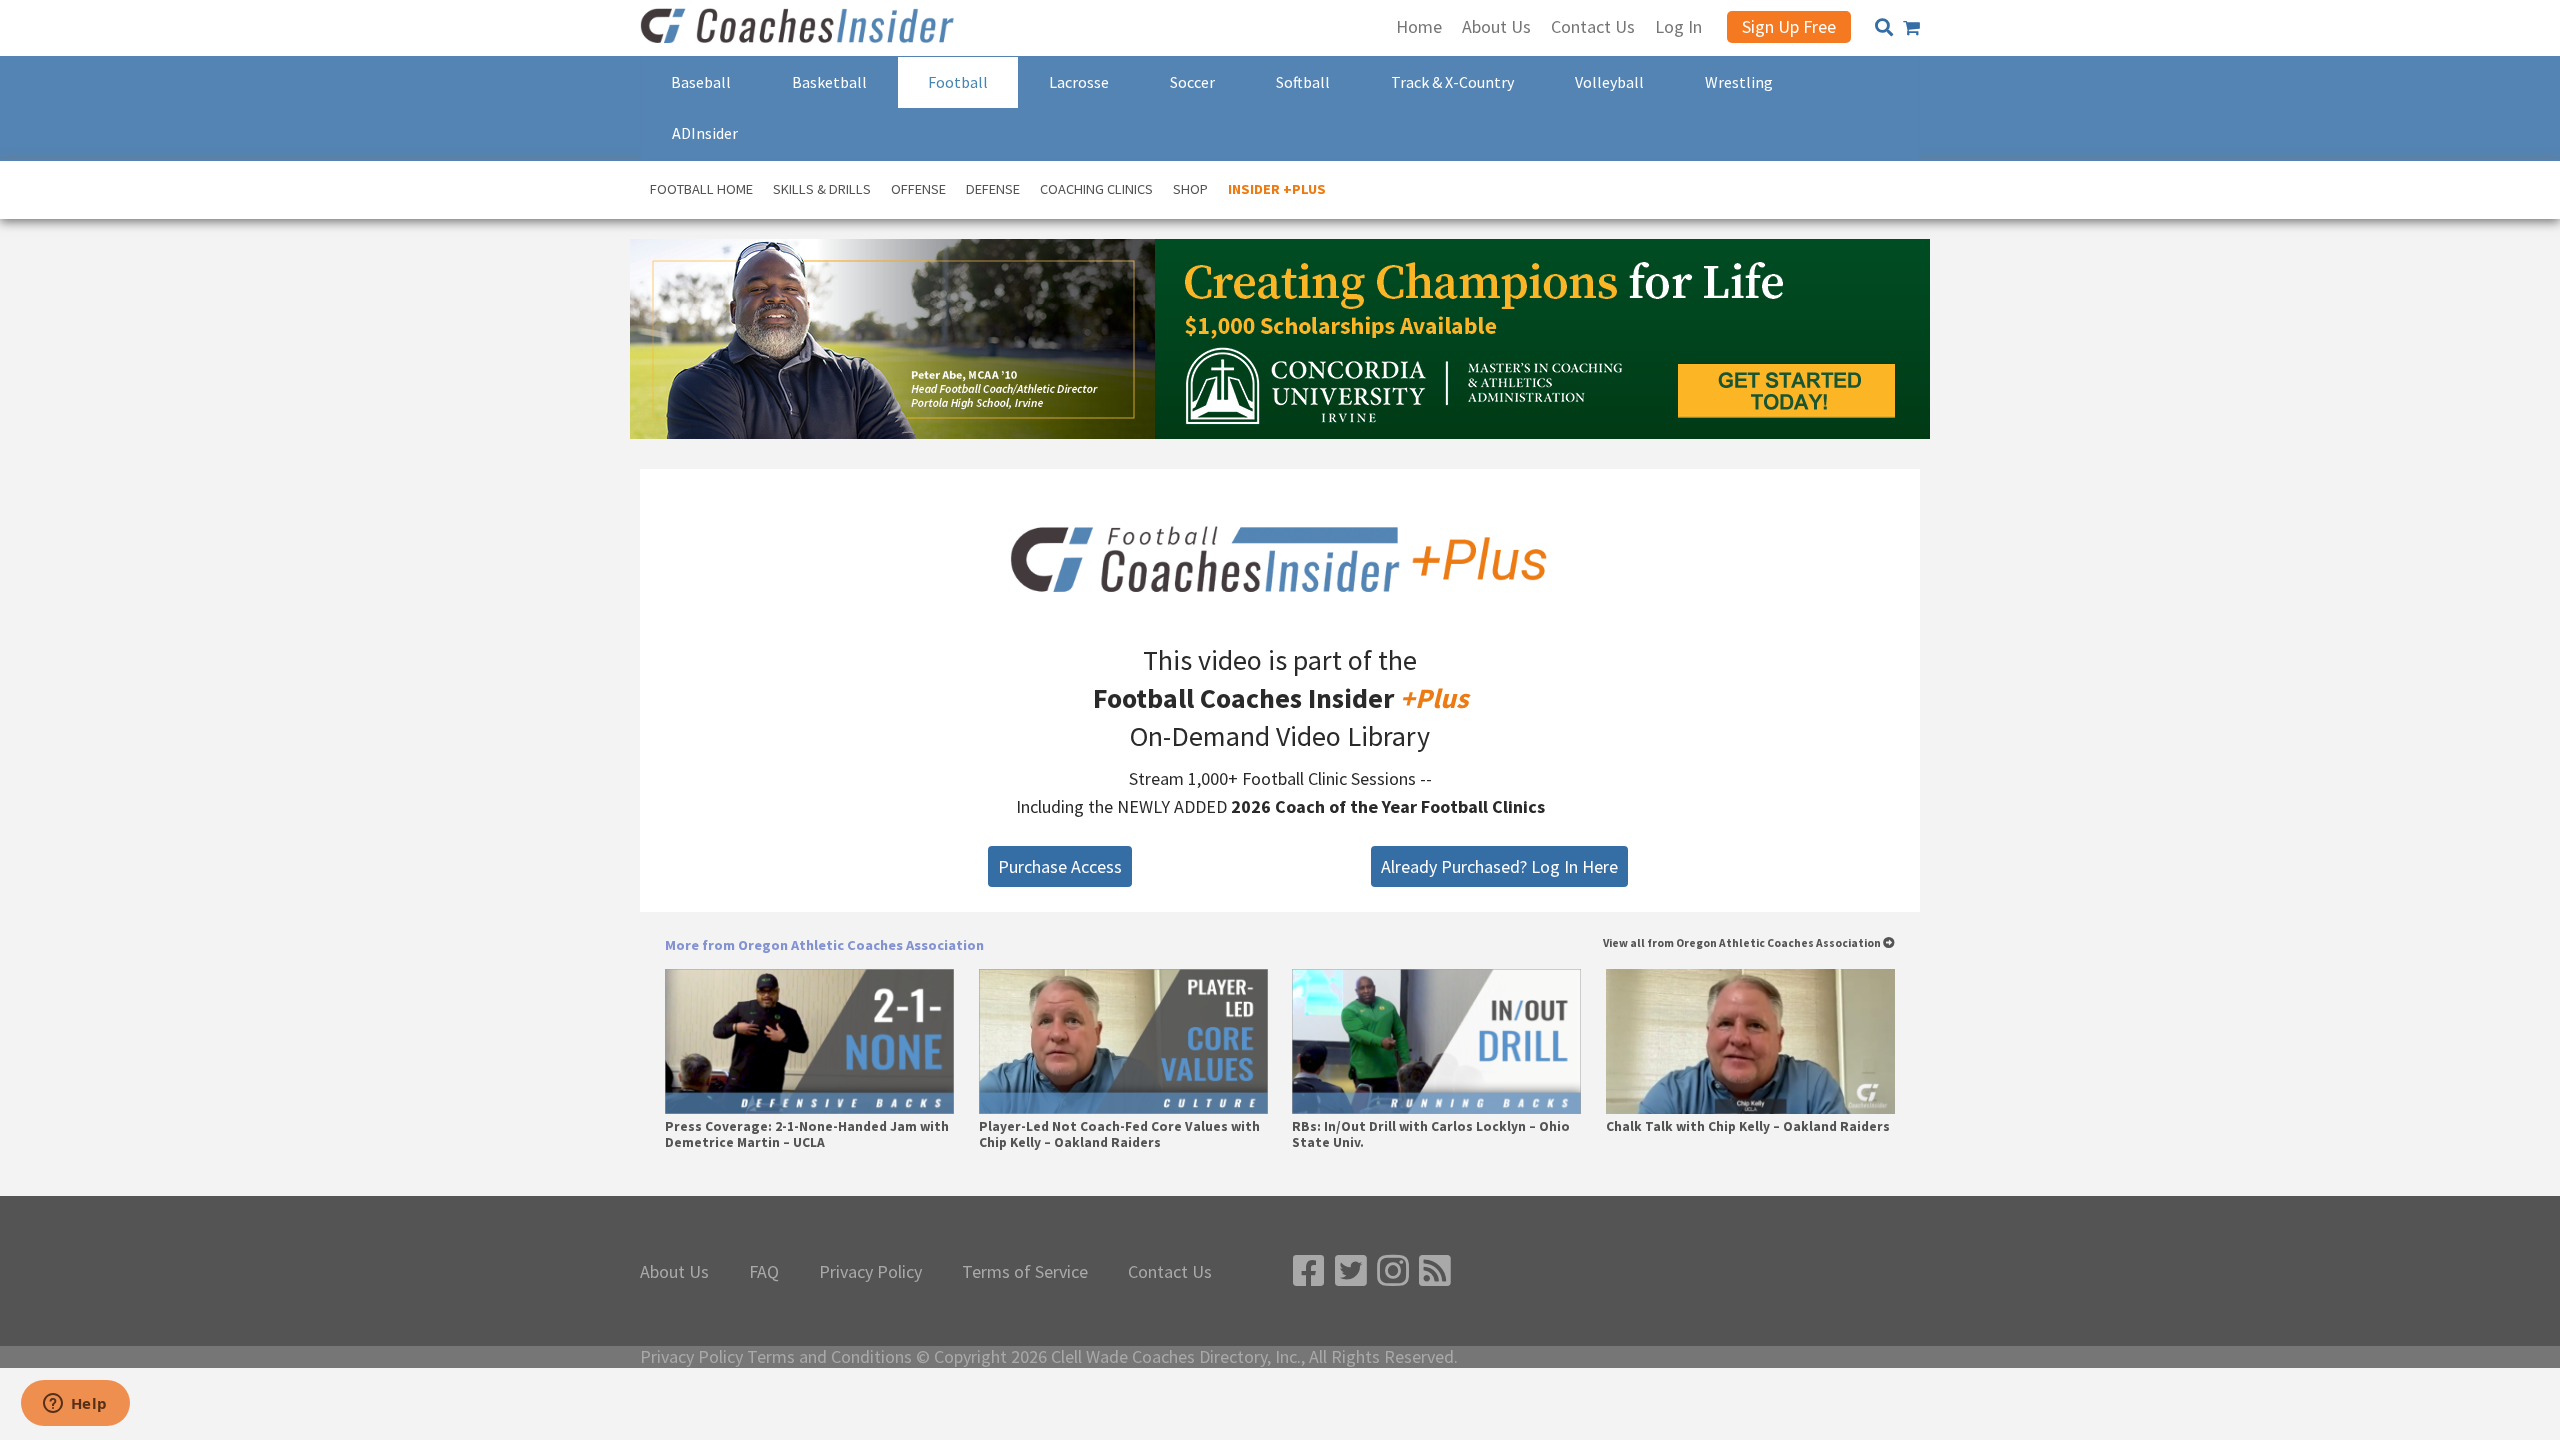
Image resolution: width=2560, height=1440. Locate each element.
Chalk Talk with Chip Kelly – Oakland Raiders (1748, 1127)
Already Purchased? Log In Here (1499, 866)
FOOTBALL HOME (701, 189)
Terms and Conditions (829, 1357)
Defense (993, 189)
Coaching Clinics (1096, 189)
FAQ (764, 1272)
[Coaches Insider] (800, 28)
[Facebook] (1309, 1271)
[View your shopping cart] (1911, 28)
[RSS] (1435, 1271)
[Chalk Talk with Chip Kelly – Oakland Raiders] (1750, 1041)
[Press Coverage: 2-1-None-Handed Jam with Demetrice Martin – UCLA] (809, 1041)
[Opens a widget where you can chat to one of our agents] (75, 1405)
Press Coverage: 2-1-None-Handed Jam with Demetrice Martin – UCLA (807, 1135)
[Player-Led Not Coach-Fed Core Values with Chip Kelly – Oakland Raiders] (1123, 1041)
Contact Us (1170, 1272)
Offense (918, 189)
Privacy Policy (870, 1272)
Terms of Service (1025, 1272)
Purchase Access (1060, 866)
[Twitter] (1351, 1271)
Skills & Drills (822, 189)
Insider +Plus (1277, 189)
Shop (1190, 189)
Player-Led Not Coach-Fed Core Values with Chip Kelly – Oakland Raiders (1119, 1135)
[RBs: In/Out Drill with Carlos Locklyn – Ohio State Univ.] (1436, 1041)
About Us (674, 1272)
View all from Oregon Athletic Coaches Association (1743, 943)
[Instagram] (1393, 1271)
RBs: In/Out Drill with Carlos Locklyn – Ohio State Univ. (1431, 1135)
